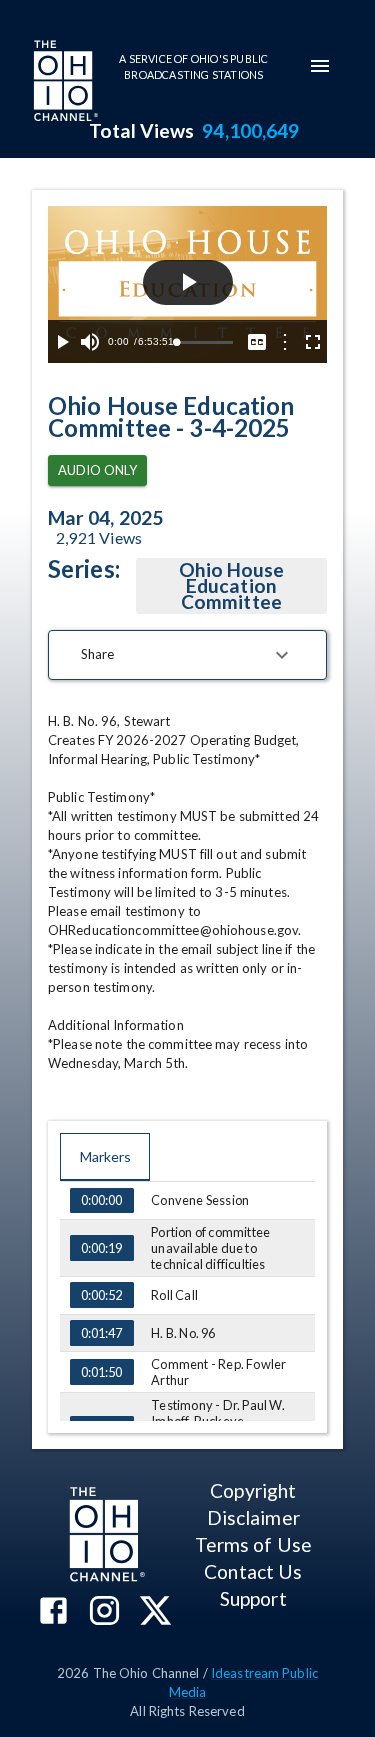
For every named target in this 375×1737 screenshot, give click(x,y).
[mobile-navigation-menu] (320, 66)
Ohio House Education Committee (232, 585)
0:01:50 (101, 1372)
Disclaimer (253, 1517)
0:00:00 (101, 1200)
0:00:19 (101, 1248)
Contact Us (253, 1571)
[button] (187, 655)
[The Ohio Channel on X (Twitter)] (155, 1612)
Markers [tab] (105, 1156)
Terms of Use (253, 1544)
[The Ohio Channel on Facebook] (53, 1612)
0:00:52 (101, 1295)
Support (253, 1598)
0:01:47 (101, 1333)
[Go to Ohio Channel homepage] (64, 83)
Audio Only (97, 470)
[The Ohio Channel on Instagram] (104, 1612)
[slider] (204, 342)
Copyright (253, 1490)
